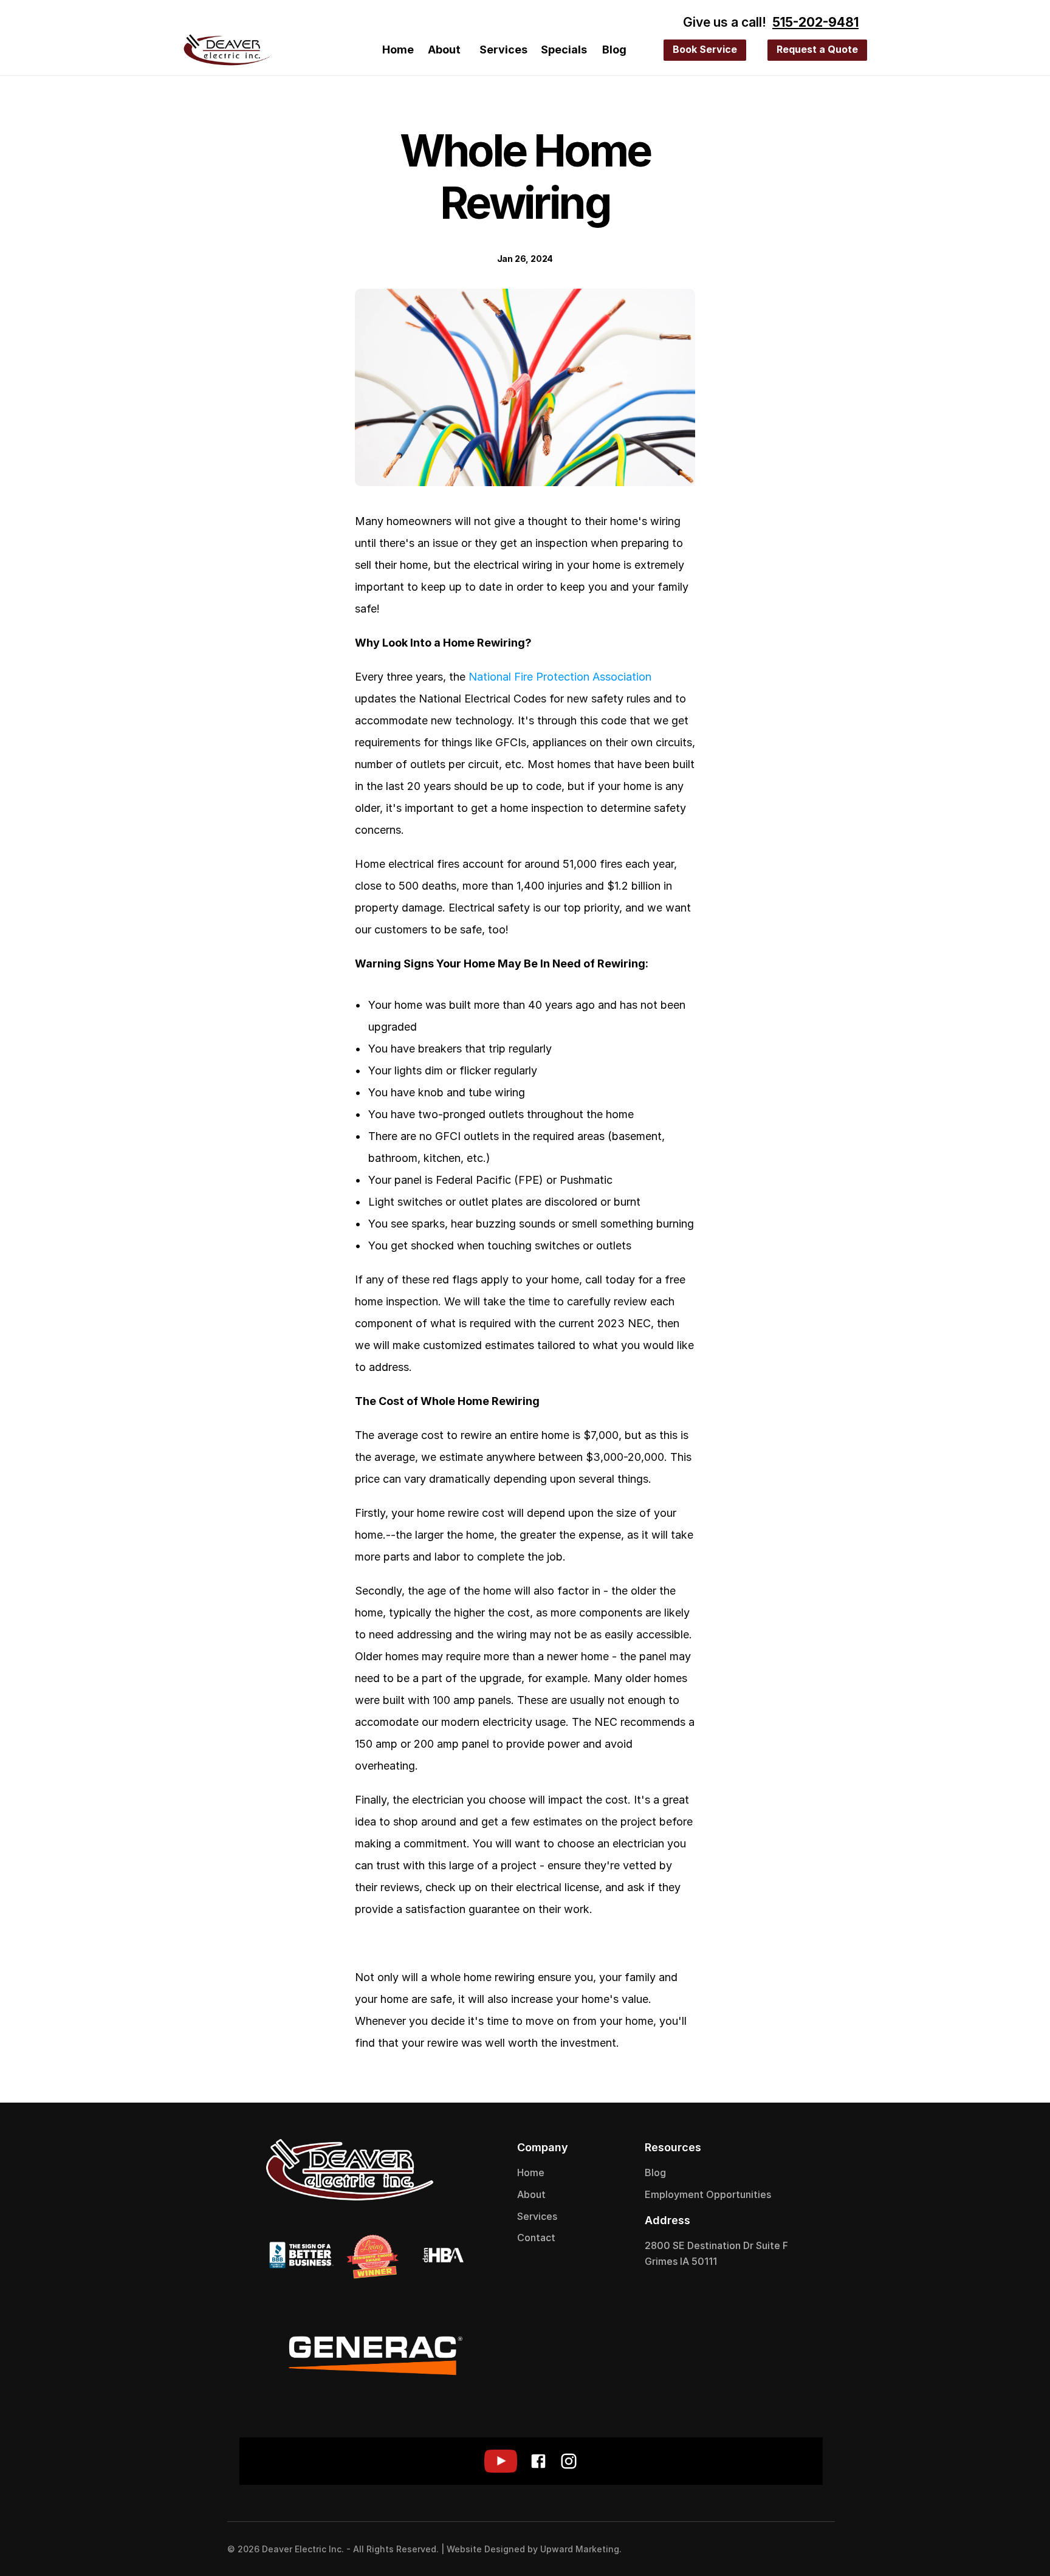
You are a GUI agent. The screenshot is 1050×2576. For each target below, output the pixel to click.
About (444, 50)
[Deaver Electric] (227, 50)
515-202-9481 (815, 22)
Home (398, 50)
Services (503, 50)
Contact (536, 2238)
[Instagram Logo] (817, 2549)
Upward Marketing (580, 2549)
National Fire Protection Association (560, 677)
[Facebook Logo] (792, 2549)
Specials (564, 50)
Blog (614, 50)
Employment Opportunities (708, 2194)
